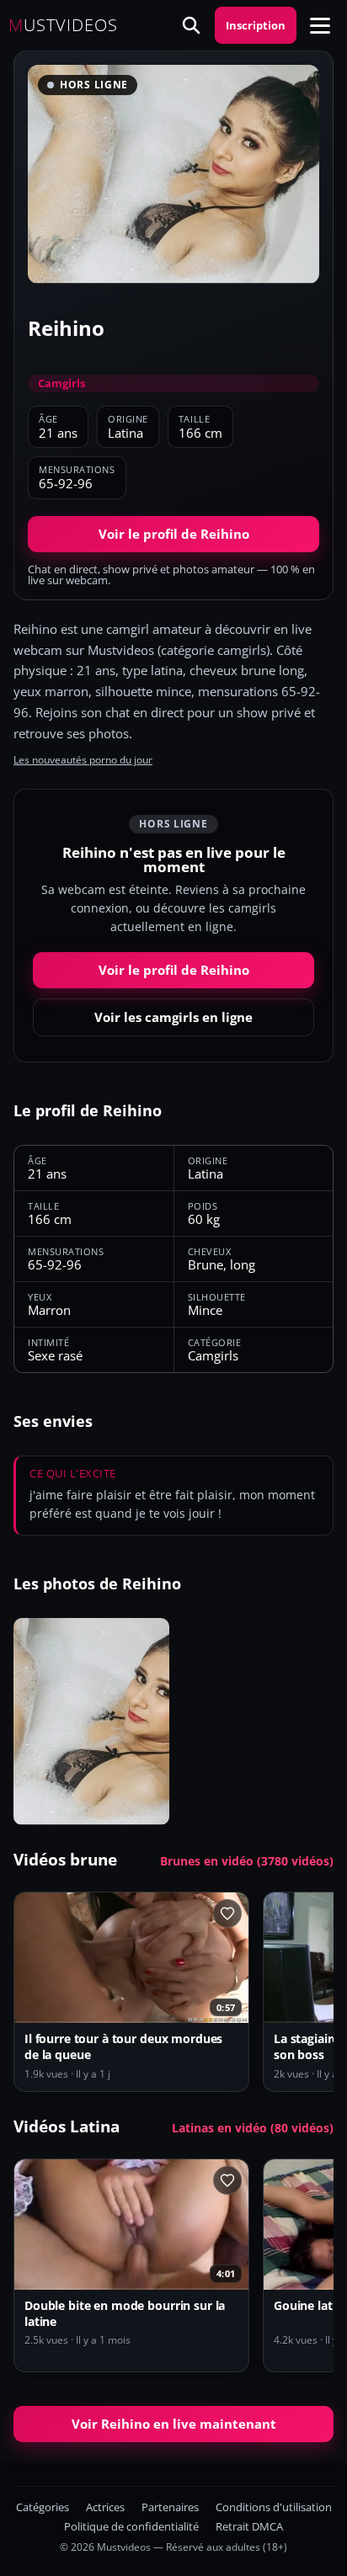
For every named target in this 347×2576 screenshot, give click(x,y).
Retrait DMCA (249, 2527)
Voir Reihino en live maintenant (174, 2424)
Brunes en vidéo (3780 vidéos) (247, 1861)
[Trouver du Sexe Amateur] (191, 25)
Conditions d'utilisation (274, 2507)
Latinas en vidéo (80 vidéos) (253, 2128)
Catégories (43, 2507)
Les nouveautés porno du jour (83, 760)
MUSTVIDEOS (63, 25)
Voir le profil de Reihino (174, 534)
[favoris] (227, 1913)
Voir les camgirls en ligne (173, 1017)
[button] (320, 25)
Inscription (256, 25)
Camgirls (61, 383)
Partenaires (170, 2507)
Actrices (105, 2507)
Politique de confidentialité (131, 2527)
